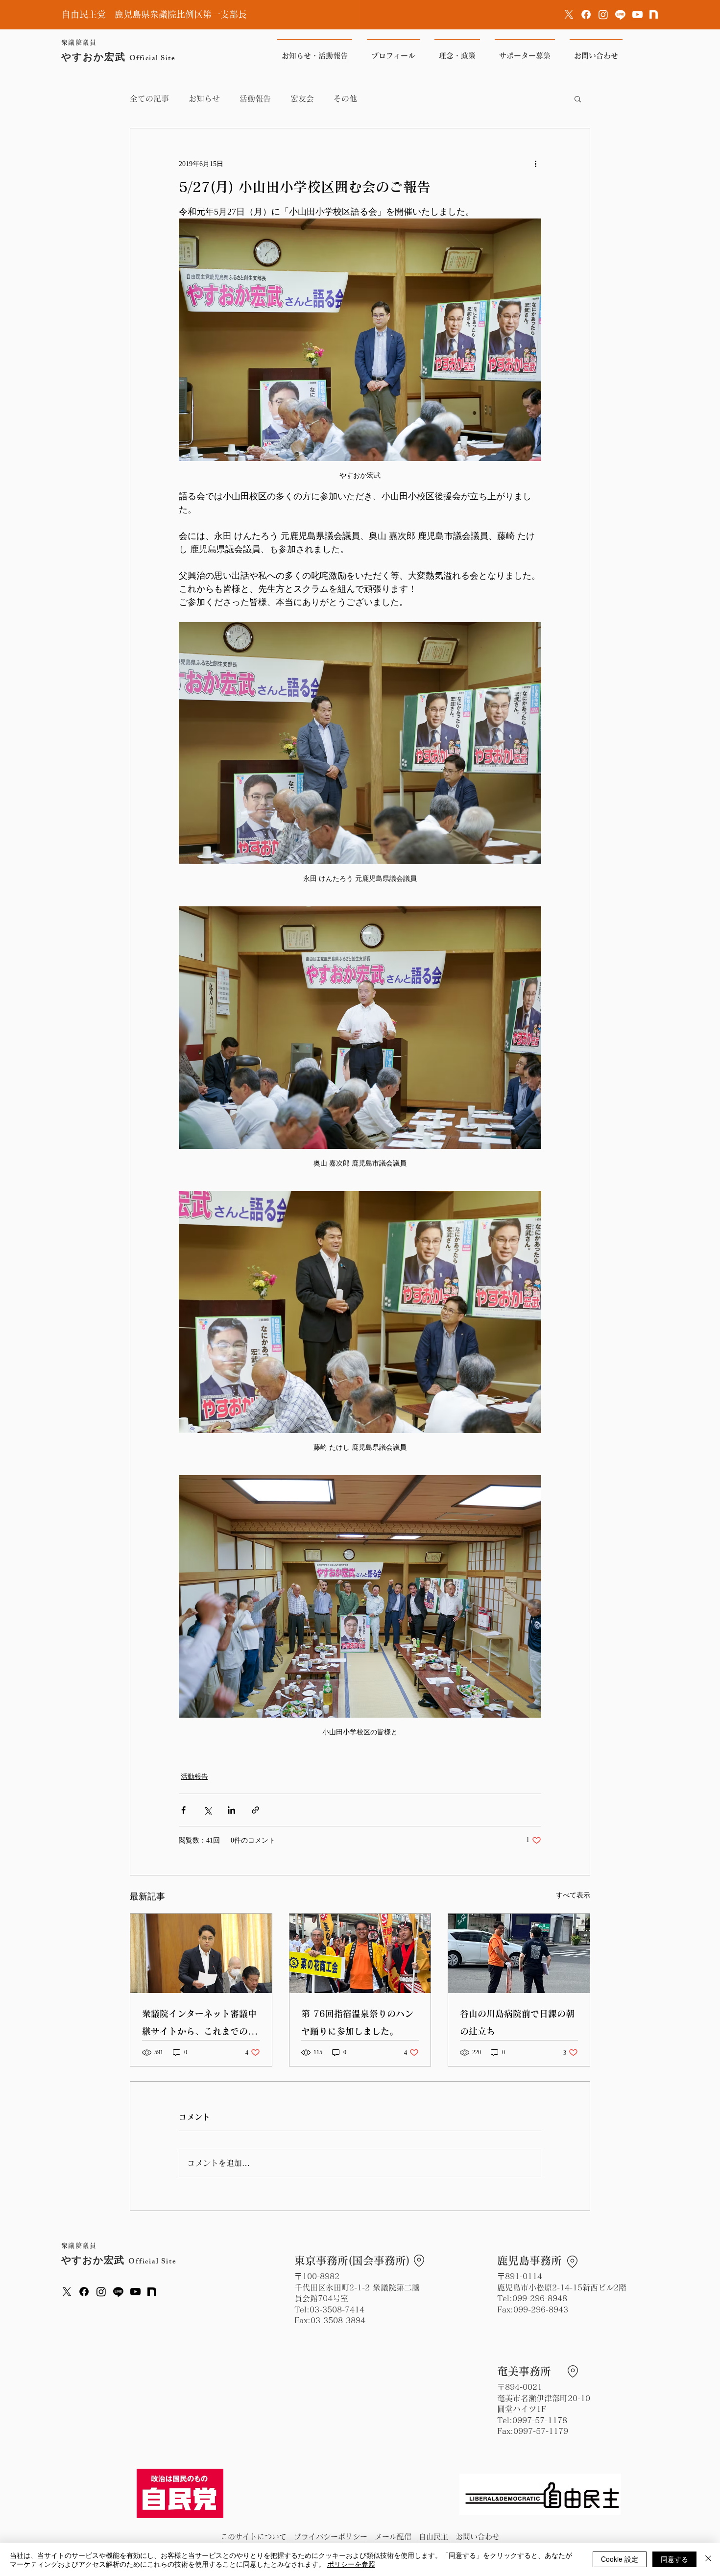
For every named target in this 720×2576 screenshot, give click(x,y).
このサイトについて (253, 2537)
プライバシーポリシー (331, 2537)
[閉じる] (708, 2559)
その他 (345, 98)
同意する (674, 2559)
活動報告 (255, 98)
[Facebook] (586, 14)
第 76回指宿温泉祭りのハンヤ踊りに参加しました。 (357, 2022)
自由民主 (433, 2537)
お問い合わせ (478, 2537)
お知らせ (204, 98)
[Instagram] (603, 14)
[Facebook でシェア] (183, 1810)
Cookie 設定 (620, 2559)
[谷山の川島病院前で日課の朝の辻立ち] (519, 1953)
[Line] (620, 14)
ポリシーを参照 (351, 2564)
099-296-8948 (540, 2298)
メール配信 (393, 2537)
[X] (569, 14)
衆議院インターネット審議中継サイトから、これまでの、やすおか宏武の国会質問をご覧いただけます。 (199, 2025)
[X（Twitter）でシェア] (207, 1810)
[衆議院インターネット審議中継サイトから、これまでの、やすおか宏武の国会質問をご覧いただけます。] (201, 1953)
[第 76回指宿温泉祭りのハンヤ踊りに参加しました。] (360, 1953)
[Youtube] (637, 14)
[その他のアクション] (535, 164)
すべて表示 (573, 1895)
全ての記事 (149, 98)
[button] (578, 98)
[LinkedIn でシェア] (231, 1810)
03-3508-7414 (337, 2309)
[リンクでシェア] (255, 1810)
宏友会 (302, 98)
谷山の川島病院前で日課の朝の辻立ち (517, 2022)
